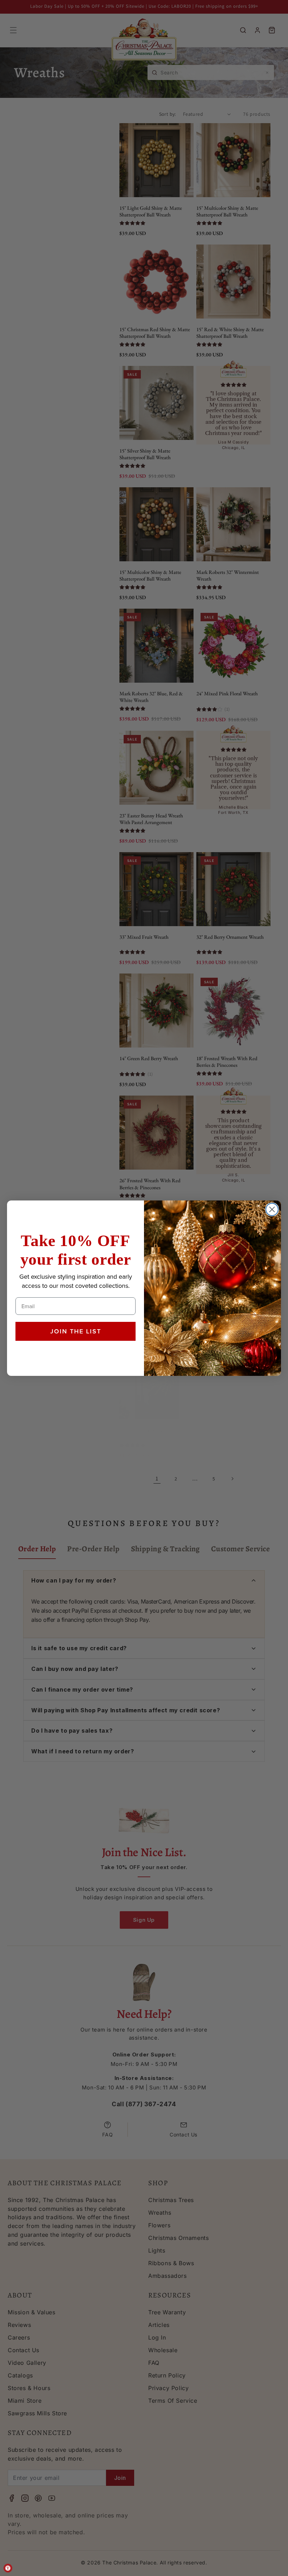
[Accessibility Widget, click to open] (8, 2568)
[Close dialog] (272, 1209)
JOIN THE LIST (76, 1331)
